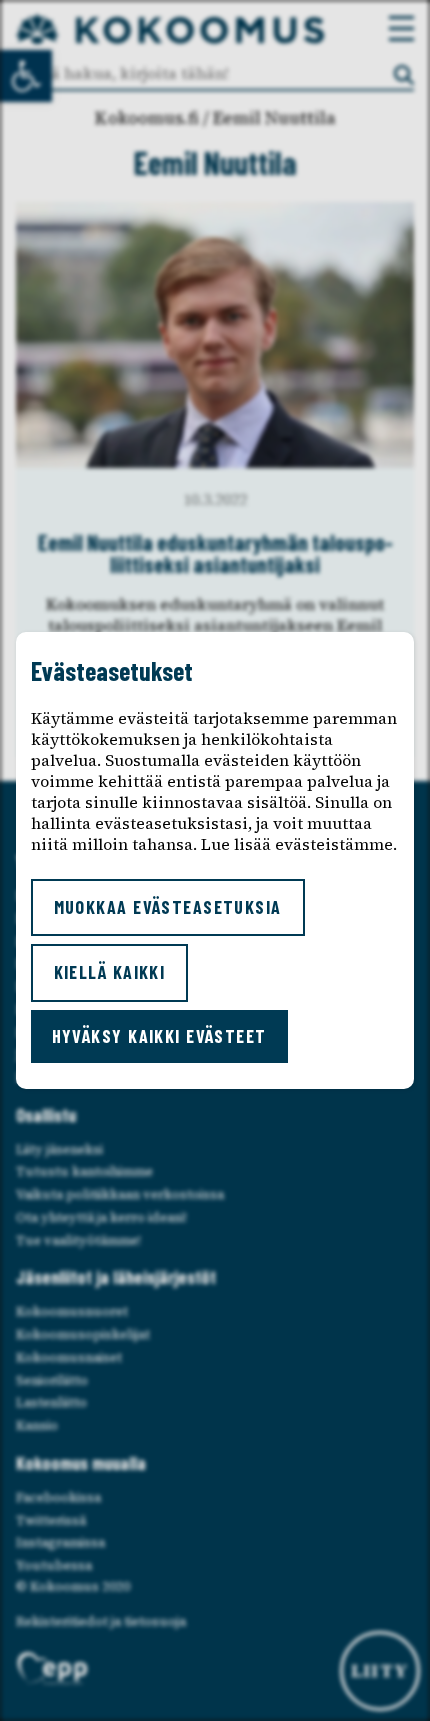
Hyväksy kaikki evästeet (159, 1036)
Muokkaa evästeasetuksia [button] (168, 907)
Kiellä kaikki (110, 972)
